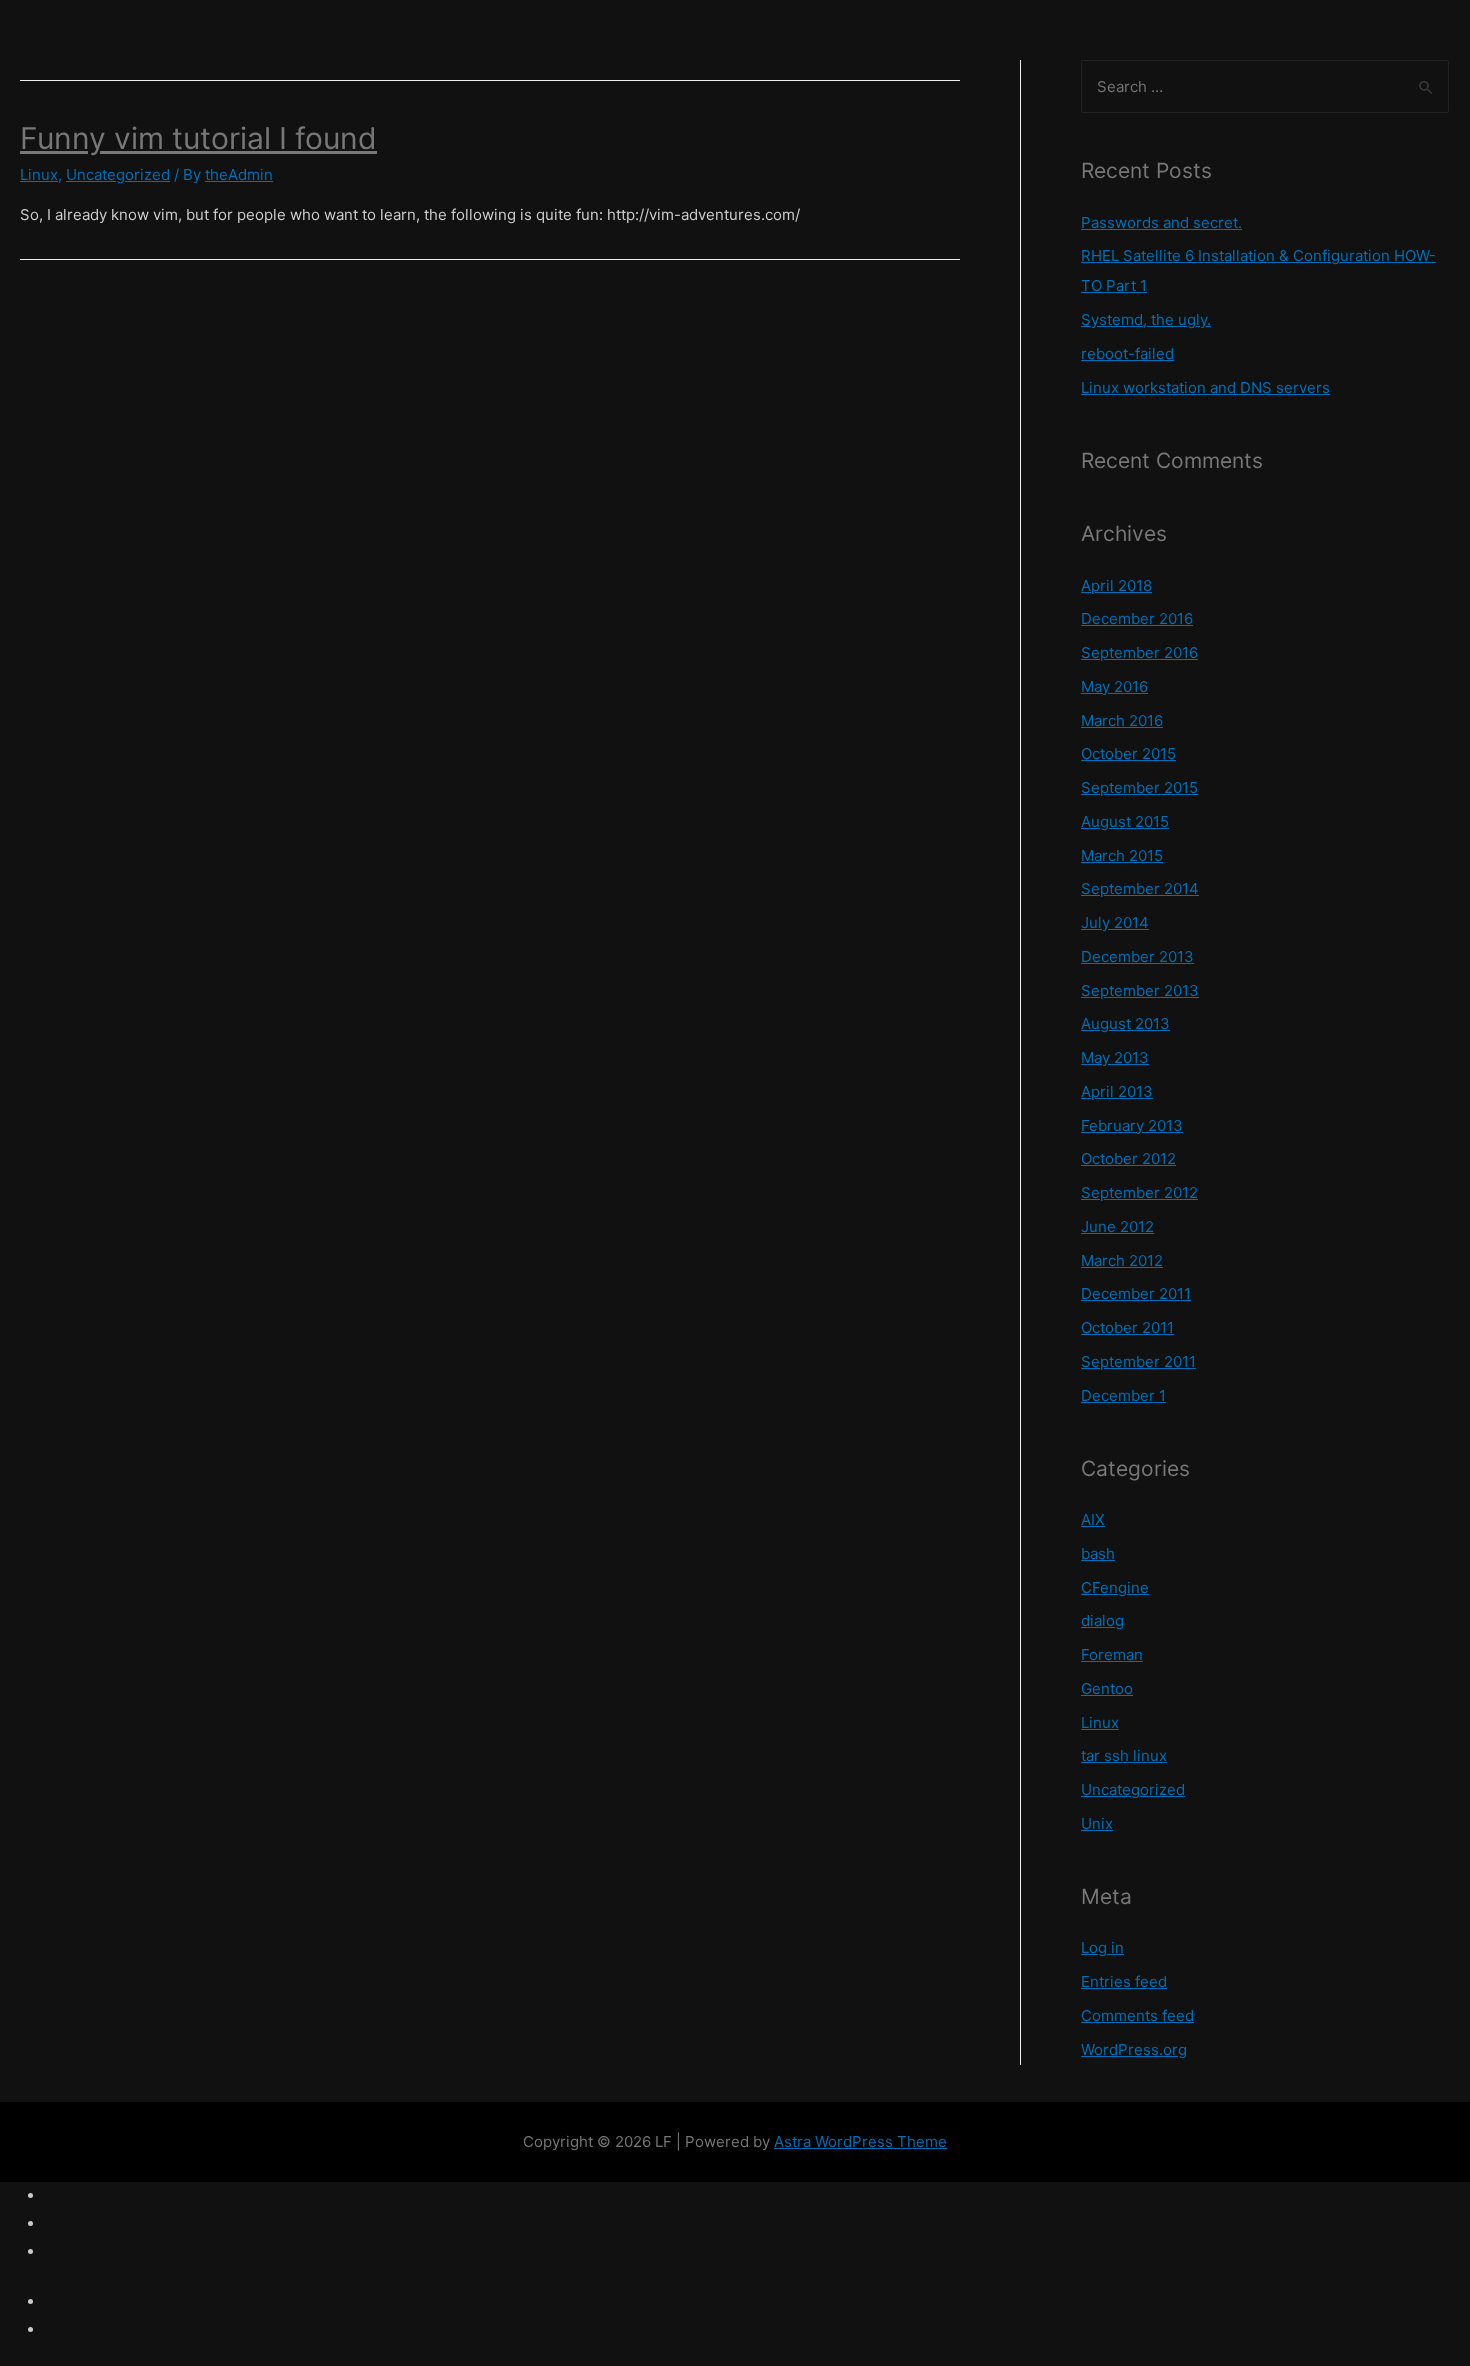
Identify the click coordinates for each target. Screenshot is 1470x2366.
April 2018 (1116, 585)
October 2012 (1128, 1158)
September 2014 (1140, 888)
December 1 (1123, 1395)
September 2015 (1139, 787)
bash (1098, 1553)
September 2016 (1139, 652)
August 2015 (1125, 821)
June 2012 (1117, 1226)
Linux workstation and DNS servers (1205, 387)
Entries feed (1124, 1981)
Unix (1097, 1823)
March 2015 (1122, 855)
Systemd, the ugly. (1146, 319)
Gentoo (1107, 1688)
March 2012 (1122, 1260)
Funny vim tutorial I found (198, 138)
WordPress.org (1134, 2049)
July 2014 (1115, 922)
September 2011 (1138, 1361)
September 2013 (1140, 990)
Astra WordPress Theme (860, 2141)
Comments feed (1137, 2015)
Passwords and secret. (1161, 222)
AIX (1093, 1519)
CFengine (1115, 1587)
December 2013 (1137, 956)
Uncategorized (118, 174)
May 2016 (1114, 686)
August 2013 (1125, 1023)
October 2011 (1127, 1327)
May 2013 (1115, 1057)
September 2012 (1139, 1192)
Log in (1102, 1947)
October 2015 (1128, 753)
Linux (39, 174)
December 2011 (1136, 1293)
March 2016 (1122, 720)
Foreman (1112, 1654)
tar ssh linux (1124, 1755)
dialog (1102, 1620)
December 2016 (1137, 618)
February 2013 (1132, 1125)
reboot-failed (1127, 353)
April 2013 (1117, 1091)
